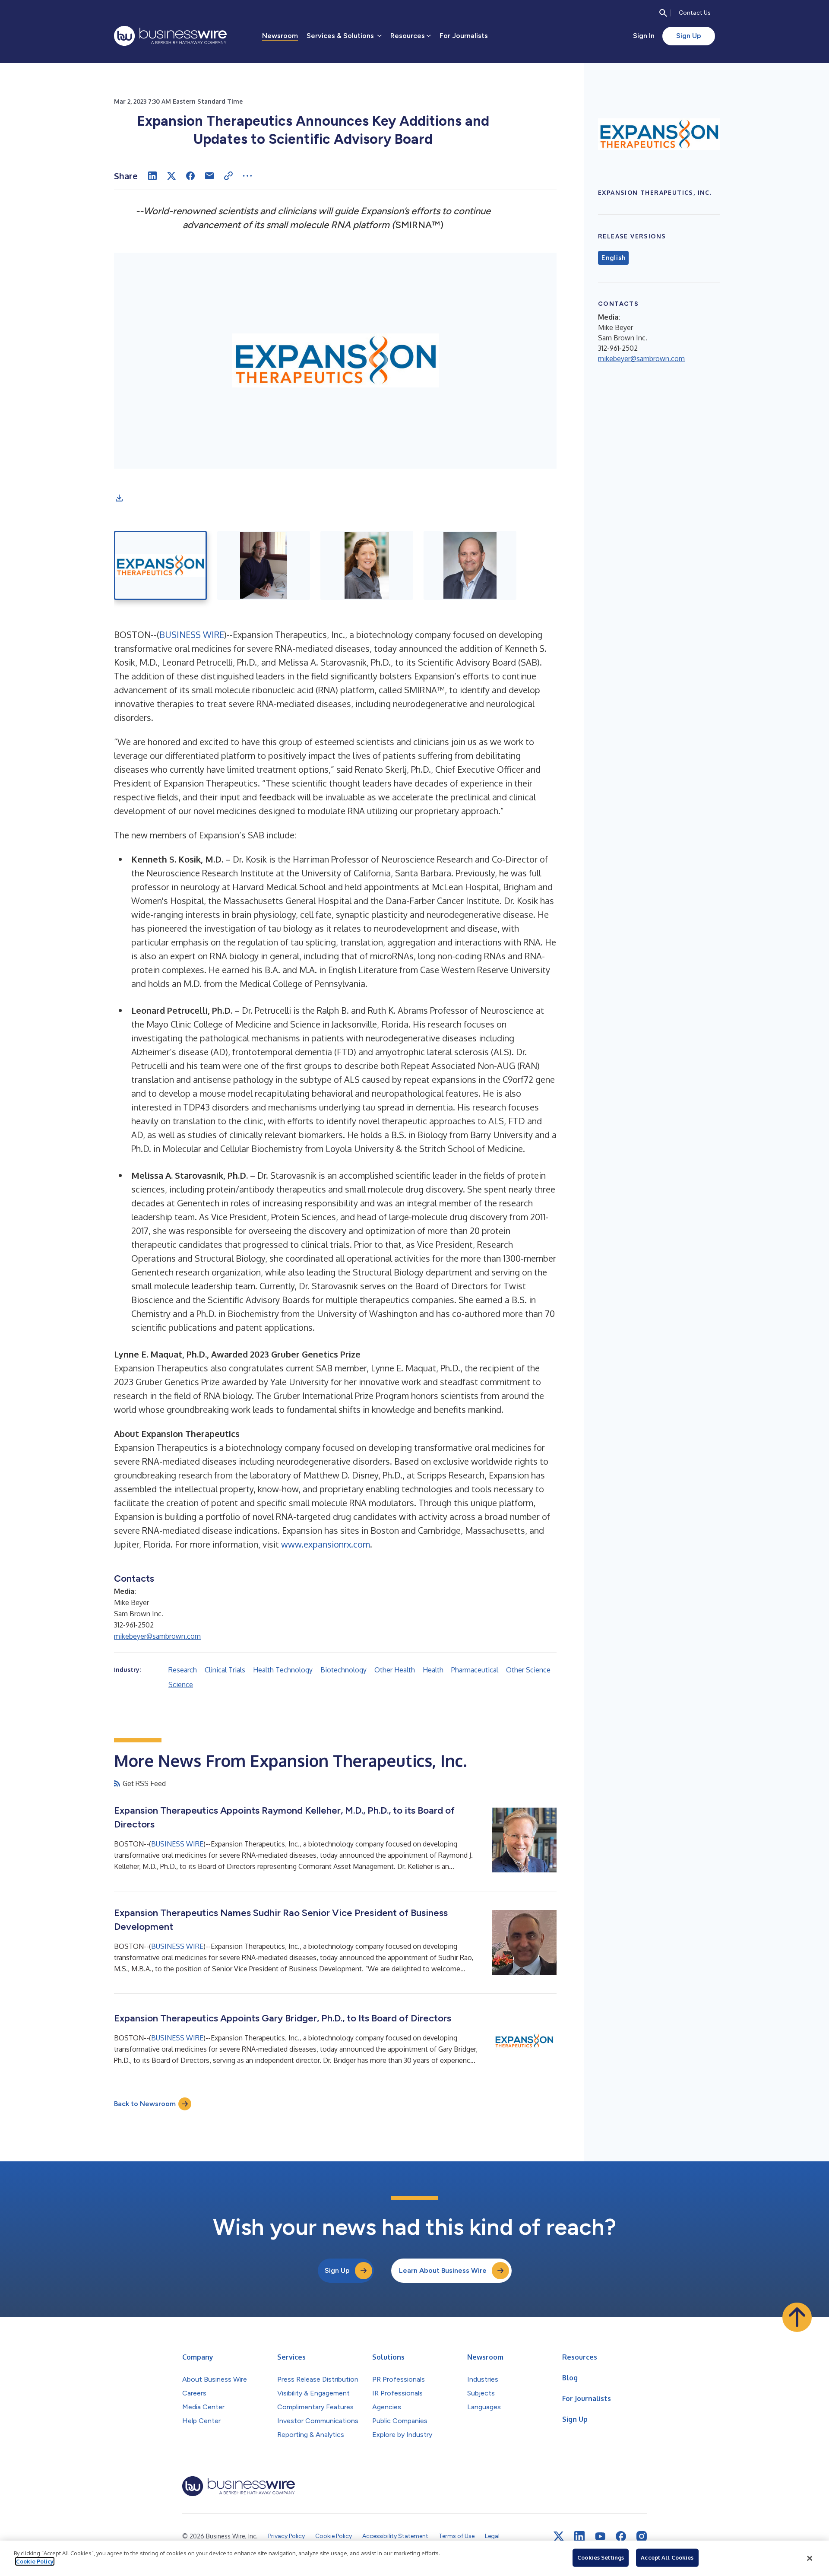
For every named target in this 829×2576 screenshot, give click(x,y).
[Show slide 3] (367, 565)
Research (183, 1670)
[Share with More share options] (247, 176)
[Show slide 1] (160, 565)
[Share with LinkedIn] (152, 176)
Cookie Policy (35, 2561)
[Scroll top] (797, 2317)
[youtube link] (600, 2536)
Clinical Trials (225, 1670)
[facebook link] (621, 2536)
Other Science (528, 1670)
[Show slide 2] (264, 565)
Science (181, 1685)
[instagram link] (642, 2536)
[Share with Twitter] (171, 176)
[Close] (810, 2558)
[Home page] (170, 36)
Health (433, 1670)
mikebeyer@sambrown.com (157, 1636)
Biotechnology (343, 1670)
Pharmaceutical (475, 1670)
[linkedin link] (579, 2536)
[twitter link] (559, 2536)
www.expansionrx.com (326, 1544)
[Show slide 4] (470, 565)
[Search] (663, 13)
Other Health (395, 1670)
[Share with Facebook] (190, 176)
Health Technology (283, 1670)
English (613, 258)
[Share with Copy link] (228, 176)
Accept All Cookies (667, 2557)
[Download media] (119, 498)
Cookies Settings (601, 2557)
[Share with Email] (209, 176)
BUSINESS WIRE (192, 634)
